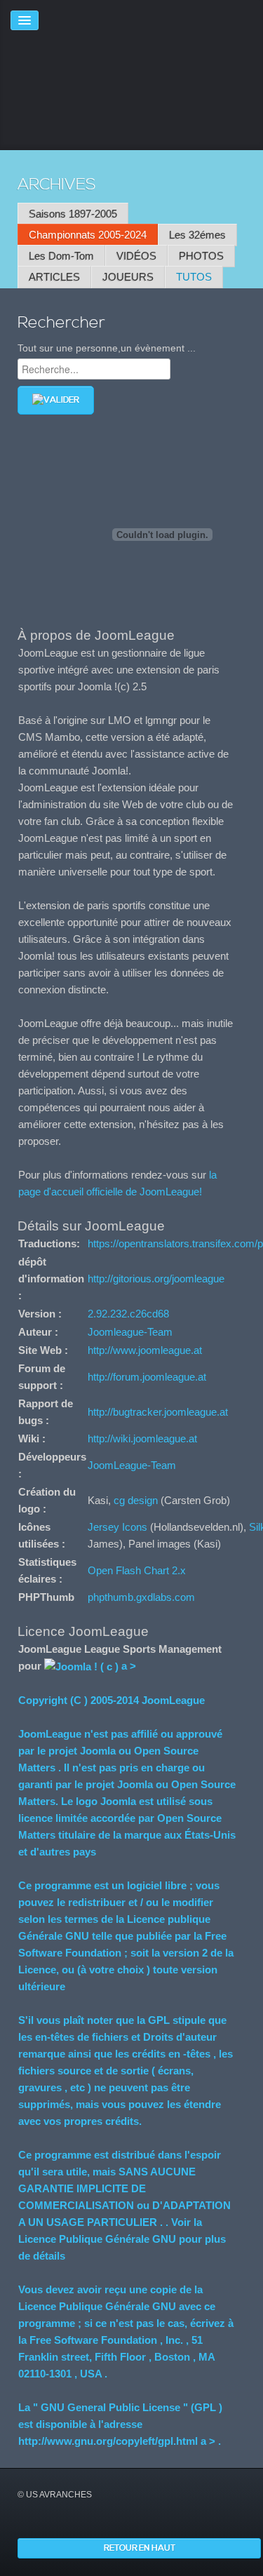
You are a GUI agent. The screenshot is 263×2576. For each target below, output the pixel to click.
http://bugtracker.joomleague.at (158, 1412)
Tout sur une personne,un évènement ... (107, 348)
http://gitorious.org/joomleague (156, 1279)
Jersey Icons (117, 1527)
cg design (136, 1500)
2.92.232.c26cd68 (128, 1314)
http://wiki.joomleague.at (142, 1438)
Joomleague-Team (130, 1332)
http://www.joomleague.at (145, 1350)
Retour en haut (140, 2548)
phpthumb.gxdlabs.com (141, 1597)
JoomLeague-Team (132, 1465)
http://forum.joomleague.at (147, 1377)
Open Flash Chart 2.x (137, 1570)
